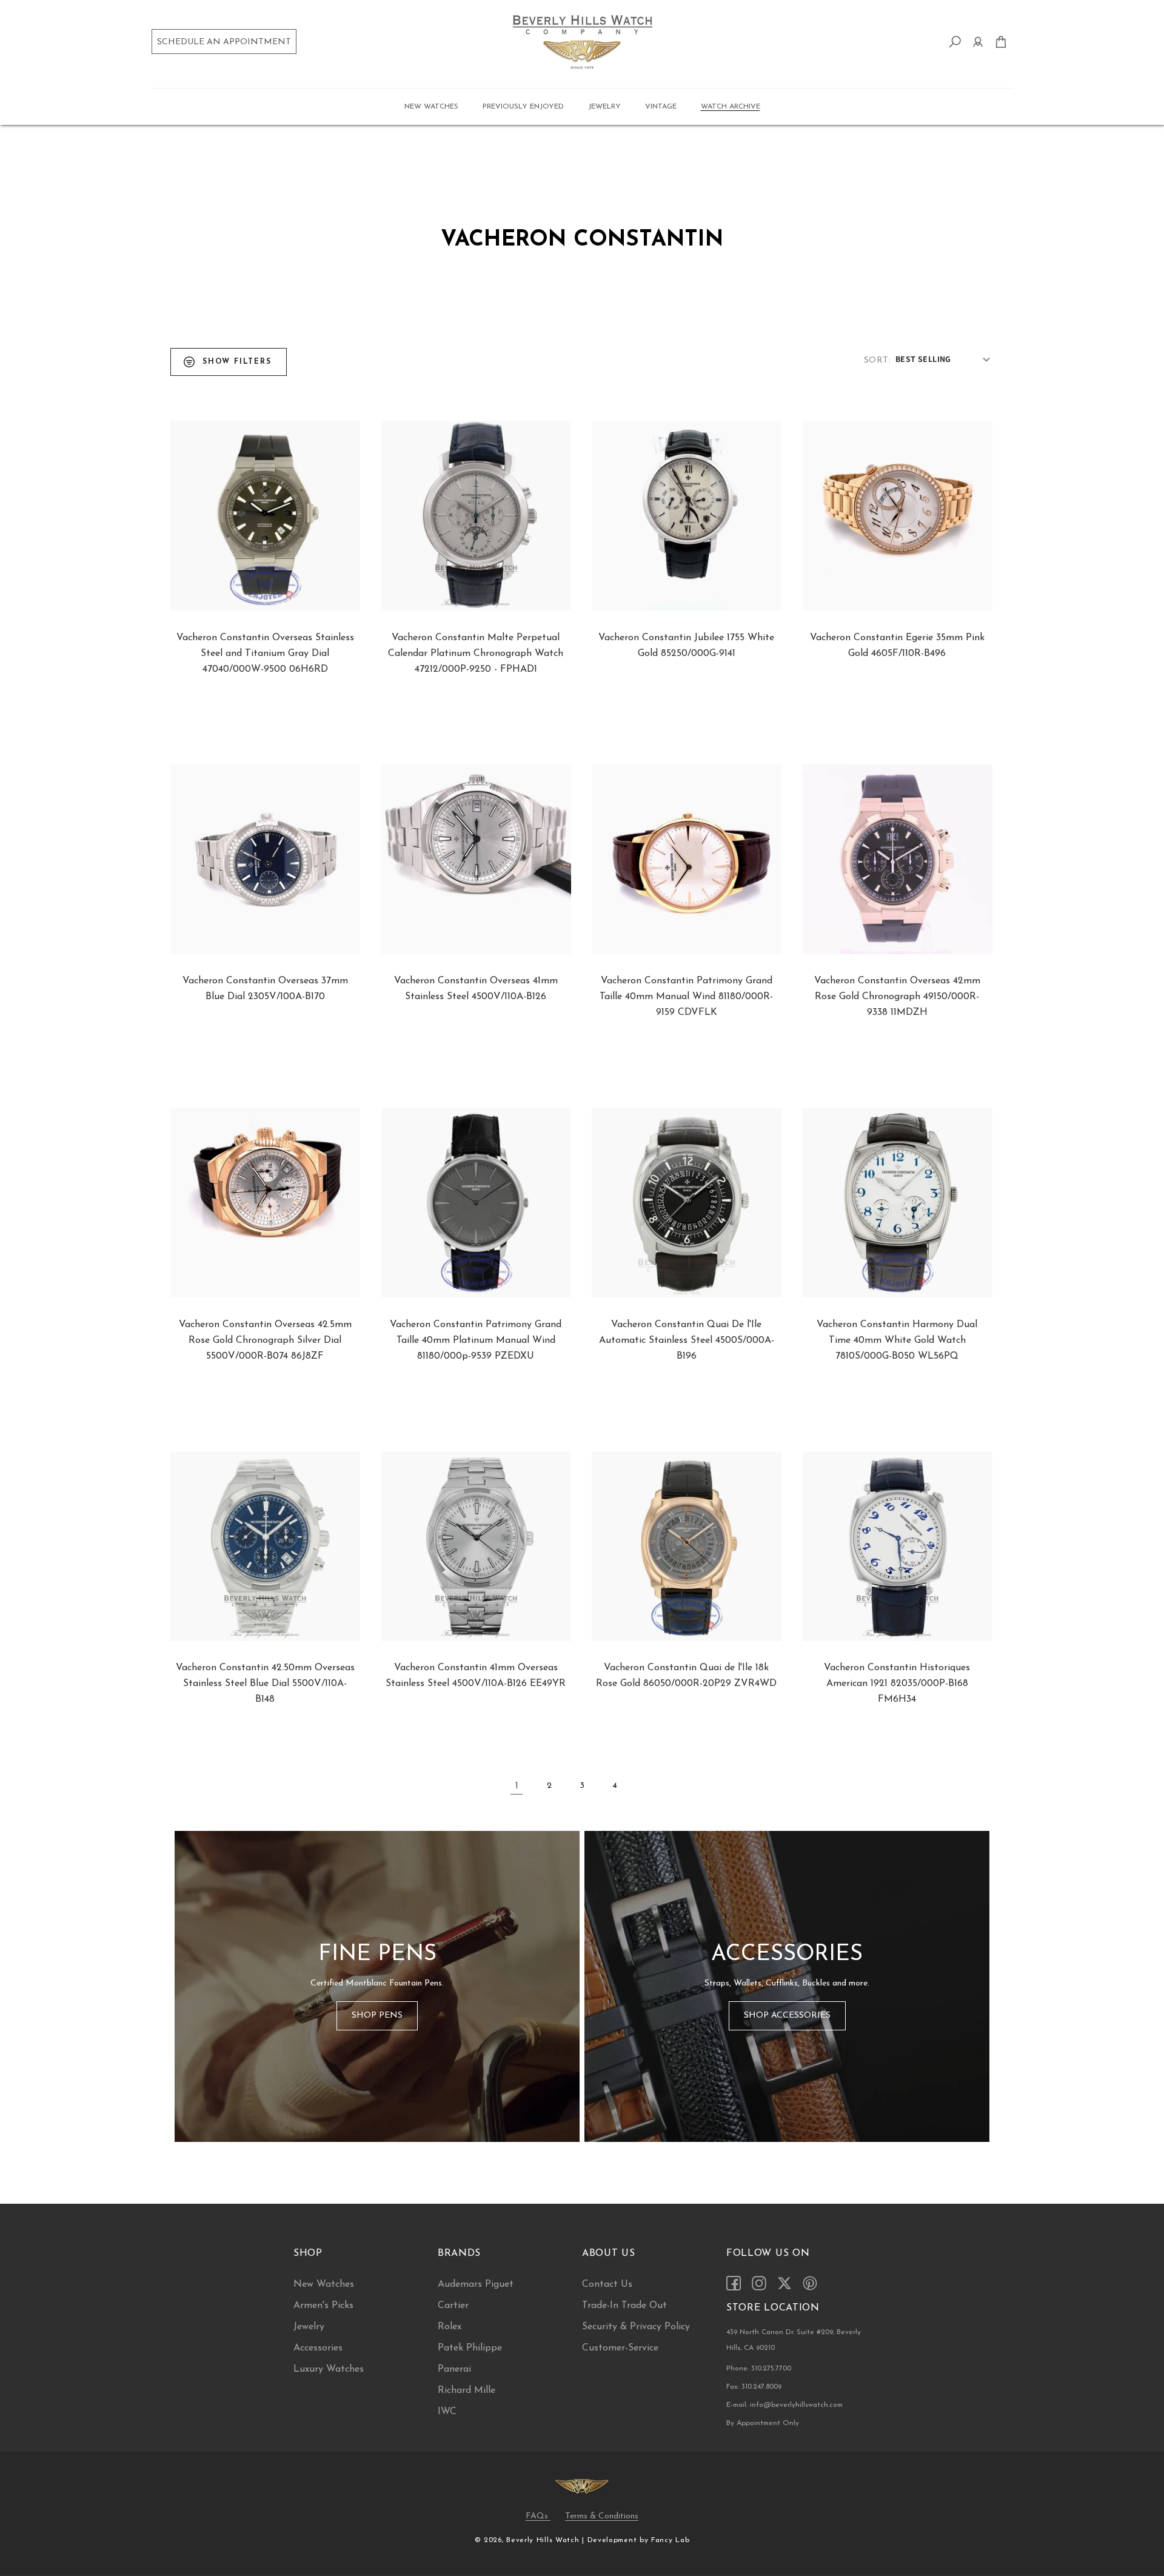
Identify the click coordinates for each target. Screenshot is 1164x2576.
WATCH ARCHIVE (731, 107)
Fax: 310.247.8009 (754, 2387)
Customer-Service (620, 2348)
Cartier (453, 2306)
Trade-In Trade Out (624, 2306)
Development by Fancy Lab (639, 2540)
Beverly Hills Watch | (545, 2540)
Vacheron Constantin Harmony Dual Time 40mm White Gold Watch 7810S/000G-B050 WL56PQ (897, 1340)
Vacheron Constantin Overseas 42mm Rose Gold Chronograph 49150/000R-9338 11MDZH (897, 997)
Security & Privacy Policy (636, 2327)
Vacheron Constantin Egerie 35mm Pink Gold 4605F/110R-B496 (897, 646)
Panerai (454, 2369)
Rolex (450, 2327)
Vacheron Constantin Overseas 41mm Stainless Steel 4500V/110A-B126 (476, 989)
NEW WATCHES (431, 107)
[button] (431, 107)
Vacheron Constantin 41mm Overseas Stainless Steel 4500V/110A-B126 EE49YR (476, 1676)
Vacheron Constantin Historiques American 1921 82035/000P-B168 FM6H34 (897, 1684)
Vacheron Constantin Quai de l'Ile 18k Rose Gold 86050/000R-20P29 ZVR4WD (686, 1676)
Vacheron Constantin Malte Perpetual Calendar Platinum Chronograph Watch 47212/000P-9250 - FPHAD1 (476, 654)
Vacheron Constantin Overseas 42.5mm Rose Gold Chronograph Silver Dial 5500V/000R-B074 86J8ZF (265, 1340)
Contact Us (607, 2284)
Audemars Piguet (476, 2284)
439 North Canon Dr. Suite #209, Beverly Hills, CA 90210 (794, 2340)
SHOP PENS (377, 2016)
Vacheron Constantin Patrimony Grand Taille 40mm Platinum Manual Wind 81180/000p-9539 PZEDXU (476, 1340)
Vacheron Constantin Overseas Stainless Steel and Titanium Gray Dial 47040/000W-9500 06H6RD (265, 654)
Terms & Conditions (602, 2516)
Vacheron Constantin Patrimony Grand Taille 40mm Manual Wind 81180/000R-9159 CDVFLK (686, 997)
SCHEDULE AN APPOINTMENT (224, 42)
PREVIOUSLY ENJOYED (523, 107)
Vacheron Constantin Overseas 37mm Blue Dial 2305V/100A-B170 (265, 989)
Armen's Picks (323, 2306)
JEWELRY (604, 107)
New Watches (324, 2284)
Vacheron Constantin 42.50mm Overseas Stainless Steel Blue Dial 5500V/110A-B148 (265, 1684)
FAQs (538, 2516)
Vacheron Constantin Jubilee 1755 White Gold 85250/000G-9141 (686, 646)
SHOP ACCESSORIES (787, 2016)
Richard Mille (467, 2390)
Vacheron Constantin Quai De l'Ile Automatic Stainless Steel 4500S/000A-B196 (687, 1340)
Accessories (318, 2348)
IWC (447, 2412)
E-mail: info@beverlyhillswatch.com (784, 2405)
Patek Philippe (470, 2348)
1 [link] (517, 1786)
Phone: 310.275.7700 (759, 2369)
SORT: (877, 360)
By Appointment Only (763, 2423)
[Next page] (647, 1786)
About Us (609, 2253)
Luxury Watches (329, 2369)
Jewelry (309, 2327)
